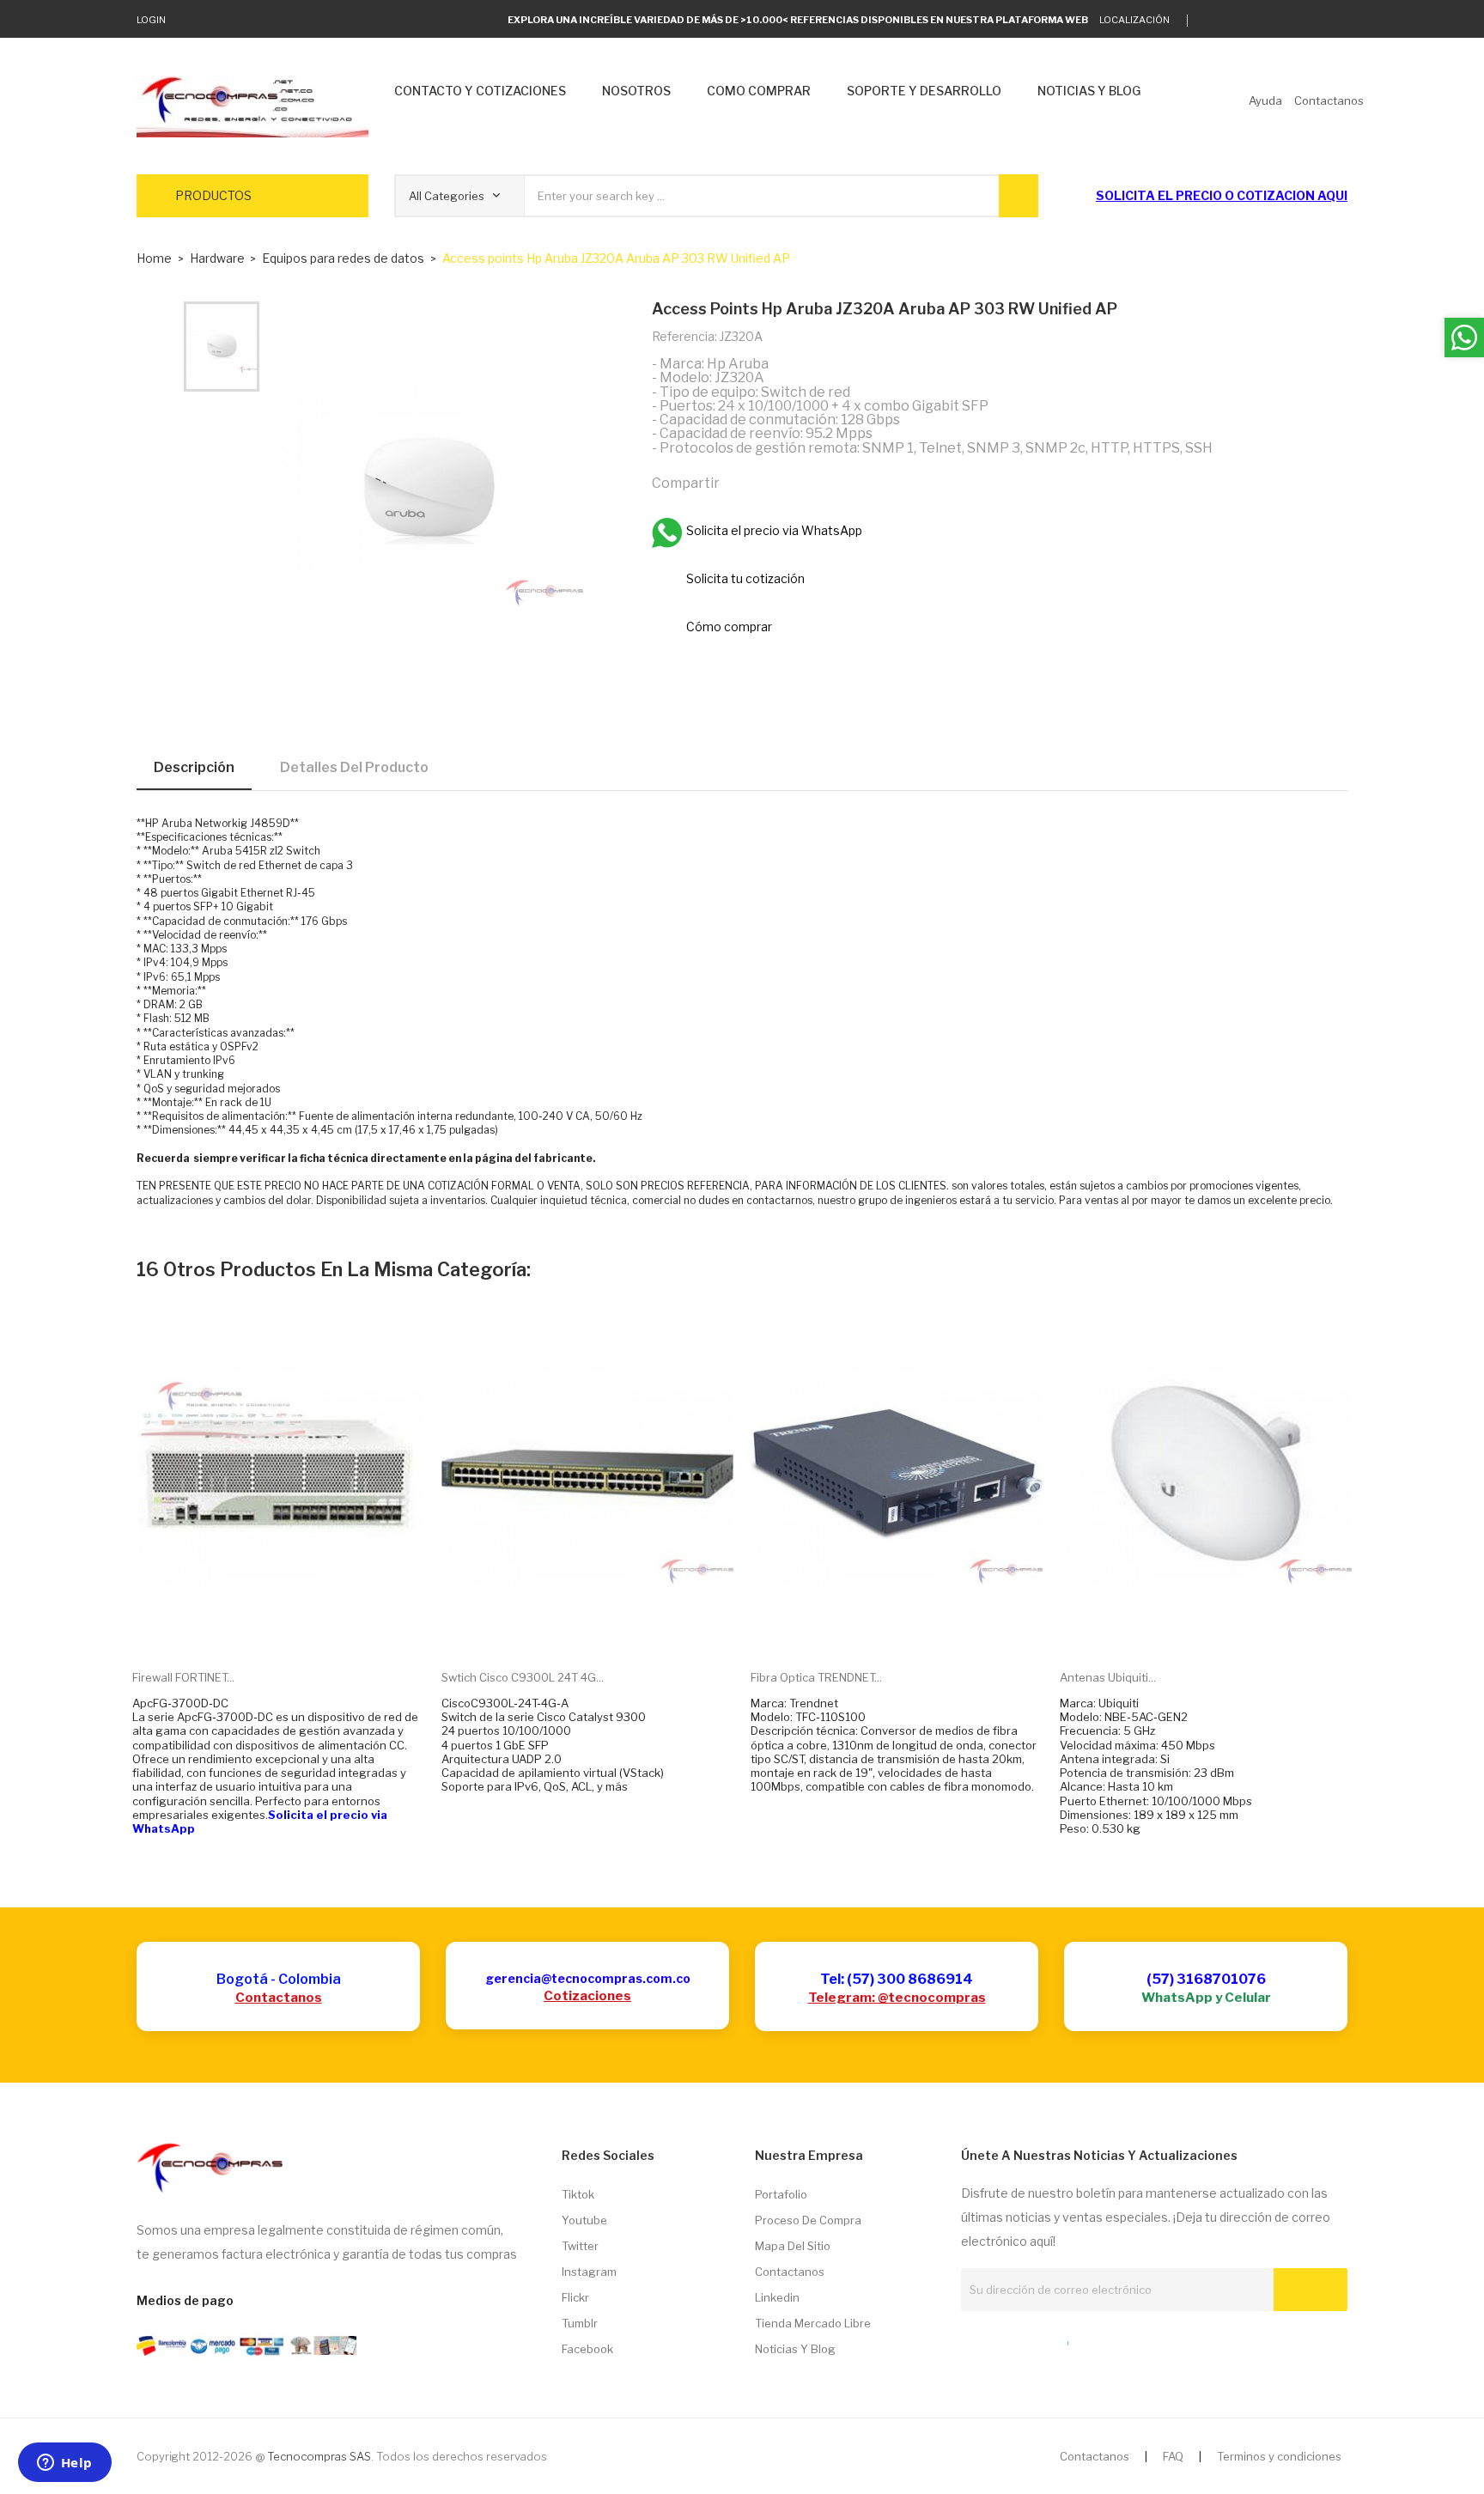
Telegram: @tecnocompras (897, 1998)
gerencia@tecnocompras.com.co (588, 1978)
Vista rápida (298, 1630)
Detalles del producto (354, 767)
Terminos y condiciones (1279, 2456)
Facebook (587, 2349)
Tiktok (578, 2194)
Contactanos (279, 1998)
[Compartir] (740, 483)
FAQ (1173, 2456)
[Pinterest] (814, 483)
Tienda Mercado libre (813, 2323)
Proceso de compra (808, 2220)
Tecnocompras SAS (319, 2456)
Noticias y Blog (795, 2349)
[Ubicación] (1031, 2339)
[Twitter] (1210, 21)
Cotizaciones (587, 1996)
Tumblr (580, 2323)
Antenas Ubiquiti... (1108, 1677)
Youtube (584, 2220)
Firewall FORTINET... (183, 1677)
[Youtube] (1316, 21)
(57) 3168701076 (1206, 1979)
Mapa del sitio (793, 2246)
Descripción (194, 767)
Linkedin (777, 2297)
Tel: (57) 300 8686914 (897, 1979)
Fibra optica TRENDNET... (816, 1677)
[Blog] (999, 2339)
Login (151, 20)
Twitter (580, 2246)
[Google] (1236, 21)
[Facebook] (1289, 21)
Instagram (589, 2272)
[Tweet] (777, 483)
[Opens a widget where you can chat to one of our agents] (64, 2464)
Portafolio (781, 2194)
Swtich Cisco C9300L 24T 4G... (523, 1677)
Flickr (575, 2297)
